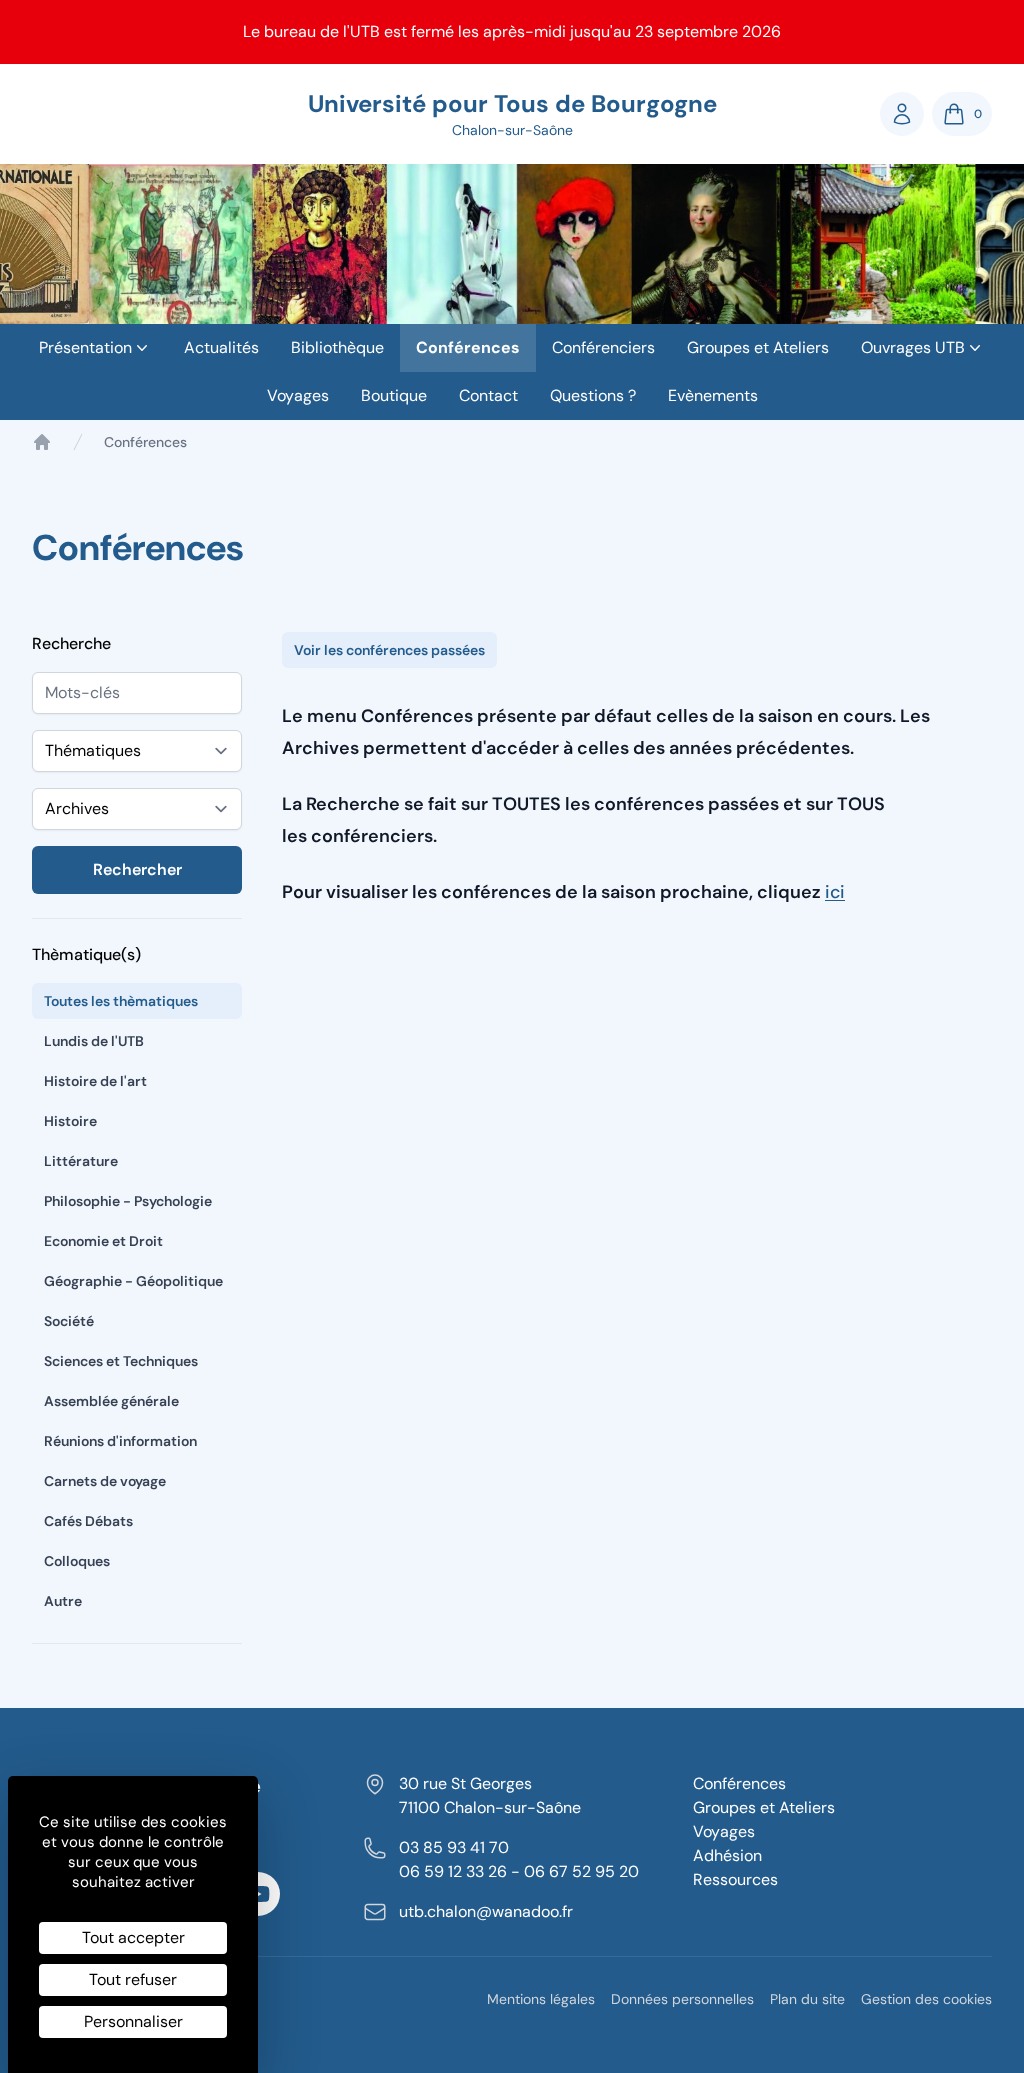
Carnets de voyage (105, 1481)
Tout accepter (133, 1937)
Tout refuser (133, 1979)
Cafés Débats (88, 1521)
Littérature (81, 1161)
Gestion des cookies (926, 1999)
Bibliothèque (337, 347)
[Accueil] (42, 442)
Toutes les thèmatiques (121, 1001)
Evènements (713, 395)
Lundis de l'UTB (94, 1041)
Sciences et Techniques (121, 1361)
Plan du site (807, 1999)
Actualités (221, 347)
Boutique (394, 395)
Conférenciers (603, 347)
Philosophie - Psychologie (128, 1201)
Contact (488, 395)
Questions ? (593, 395)
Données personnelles (682, 1999)
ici (835, 892)
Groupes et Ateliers (758, 347)
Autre (63, 1601)
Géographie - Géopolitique (133, 1281)
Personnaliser (133, 2021)
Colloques (77, 1561)
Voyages (298, 395)
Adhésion (727, 1855)
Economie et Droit (103, 1241)
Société (69, 1321)
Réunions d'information (120, 1441)
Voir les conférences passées (389, 650)
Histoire (70, 1121)
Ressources (735, 1879)
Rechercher (137, 869)
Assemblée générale (111, 1401)
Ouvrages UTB (913, 347)
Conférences (468, 347)
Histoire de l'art (95, 1081)
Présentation (85, 347)
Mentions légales (541, 1999)
